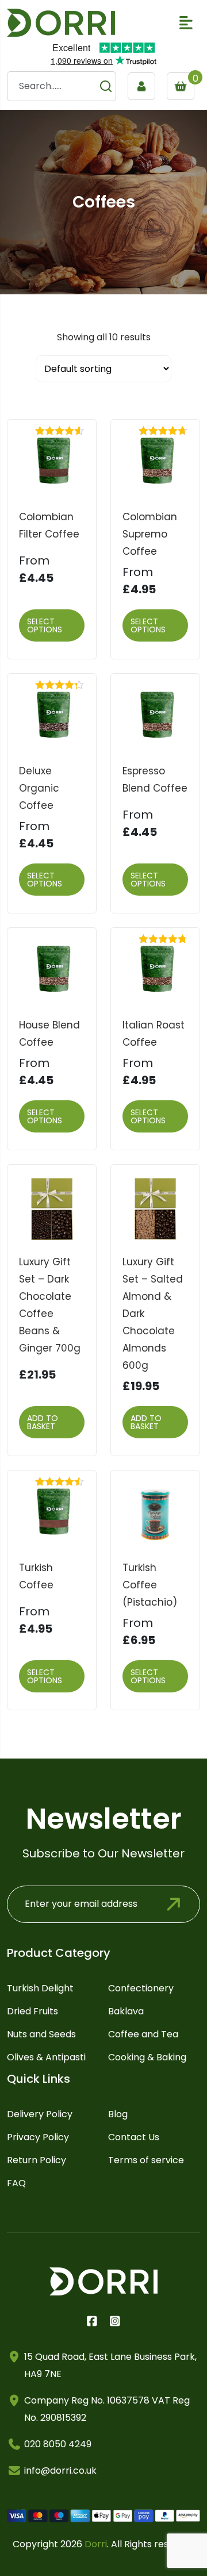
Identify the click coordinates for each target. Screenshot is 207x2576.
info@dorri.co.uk (60, 2471)
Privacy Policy (38, 2137)
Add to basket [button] (43, 1422)
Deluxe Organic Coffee (39, 788)
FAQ (16, 2183)
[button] (186, 23)
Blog (118, 2114)
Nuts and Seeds (41, 2034)
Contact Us (134, 2137)
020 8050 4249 (58, 2444)
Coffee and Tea (143, 2034)
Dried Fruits (32, 2011)
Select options (45, 625)
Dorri (96, 2544)
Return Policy (37, 2160)
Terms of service (146, 2160)
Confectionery (141, 1988)
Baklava (126, 2011)
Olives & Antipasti (46, 2057)
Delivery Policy (40, 2114)
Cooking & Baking (147, 2057)
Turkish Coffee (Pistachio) (150, 1585)
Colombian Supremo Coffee (150, 534)
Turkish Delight (40, 1988)
